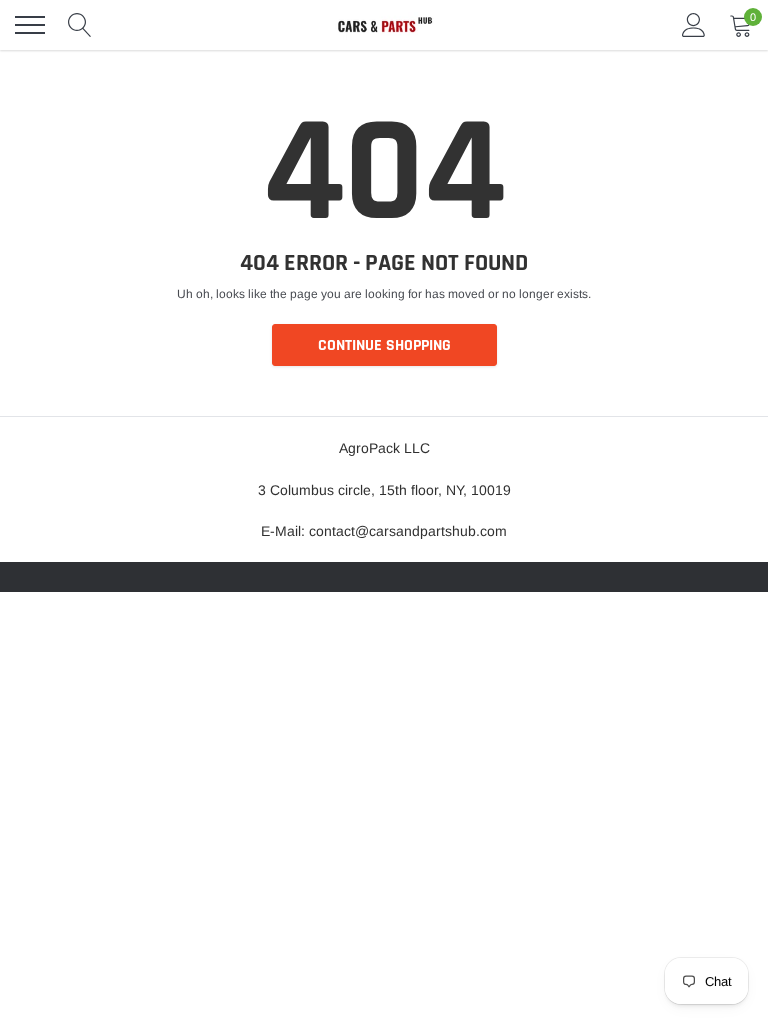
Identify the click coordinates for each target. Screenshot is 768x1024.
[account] (694, 25)
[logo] (384, 25)
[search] (80, 25)
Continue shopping (384, 345)
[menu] (30, 25)
